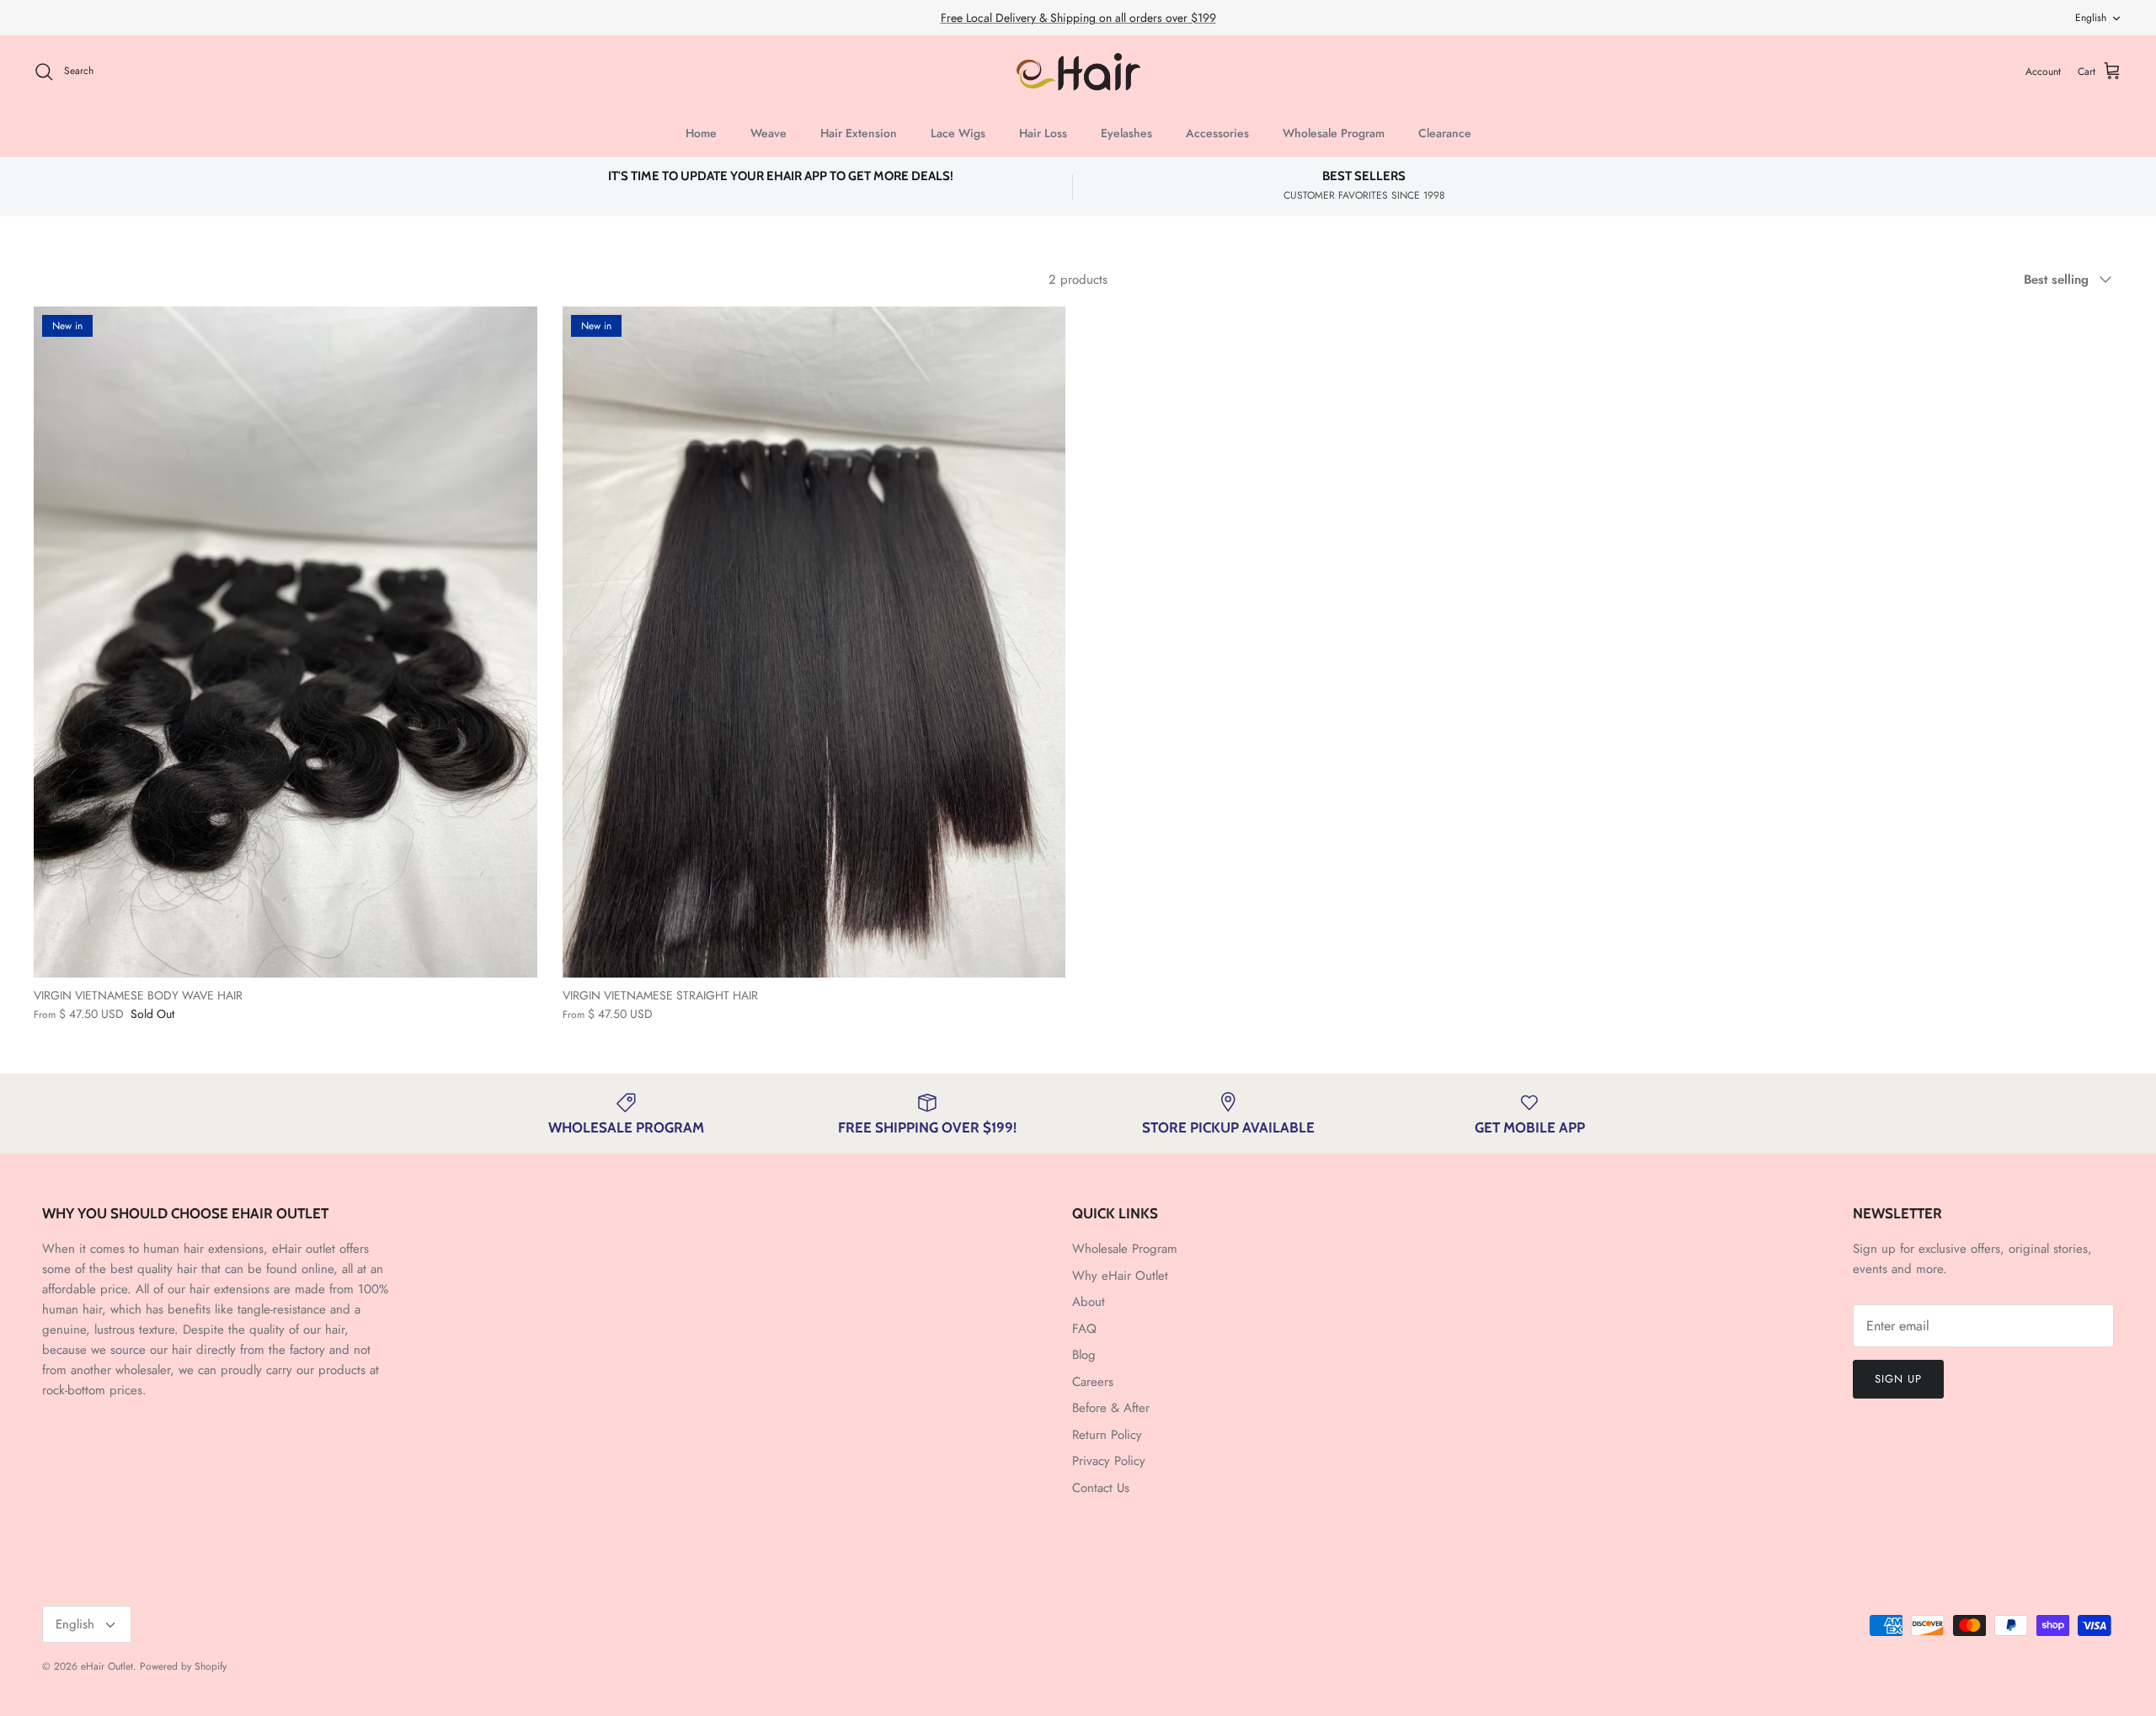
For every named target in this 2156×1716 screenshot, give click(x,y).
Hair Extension (859, 133)
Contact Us (1101, 1488)
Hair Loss (1043, 133)
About (1089, 1302)
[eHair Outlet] (1078, 72)
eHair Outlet (107, 1666)
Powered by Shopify (183, 1666)
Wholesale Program (1334, 133)
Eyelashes (1126, 133)
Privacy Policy (1109, 1461)
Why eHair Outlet (1120, 1276)
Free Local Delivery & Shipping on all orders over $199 (1078, 18)
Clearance (1445, 133)
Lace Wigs (958, 133)
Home (701, 133)
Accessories (1217, 133)
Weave (768, 133)
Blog (1084, 1355)
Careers (1093, 1382)
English (2091, 18)
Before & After (1111, 1408)
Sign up (1898, 1379)
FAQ (1084, 1329)
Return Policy (1107, 1435)
